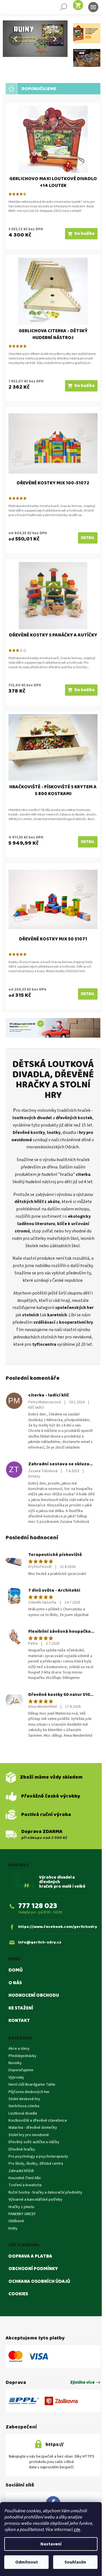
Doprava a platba (30, 2311)
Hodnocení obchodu (34, 2051)
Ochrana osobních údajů (39, 2337)
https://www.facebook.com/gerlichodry (55, 1979)
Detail (84, 525)
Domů (16, 2025)
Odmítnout (27, 2562)
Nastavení (51, 2544)
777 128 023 (38, 1956)
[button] (7, 39)
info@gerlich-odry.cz (40, 1997)
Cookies (18, 2349)
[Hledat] (64, 7)
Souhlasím (75, 2562)
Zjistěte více (78, 2438)
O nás (15, 2038)
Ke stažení (21, 2063)
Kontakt (19, 2076)
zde (77, 2530)
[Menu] (93, 7)
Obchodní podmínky (33, 2324)
